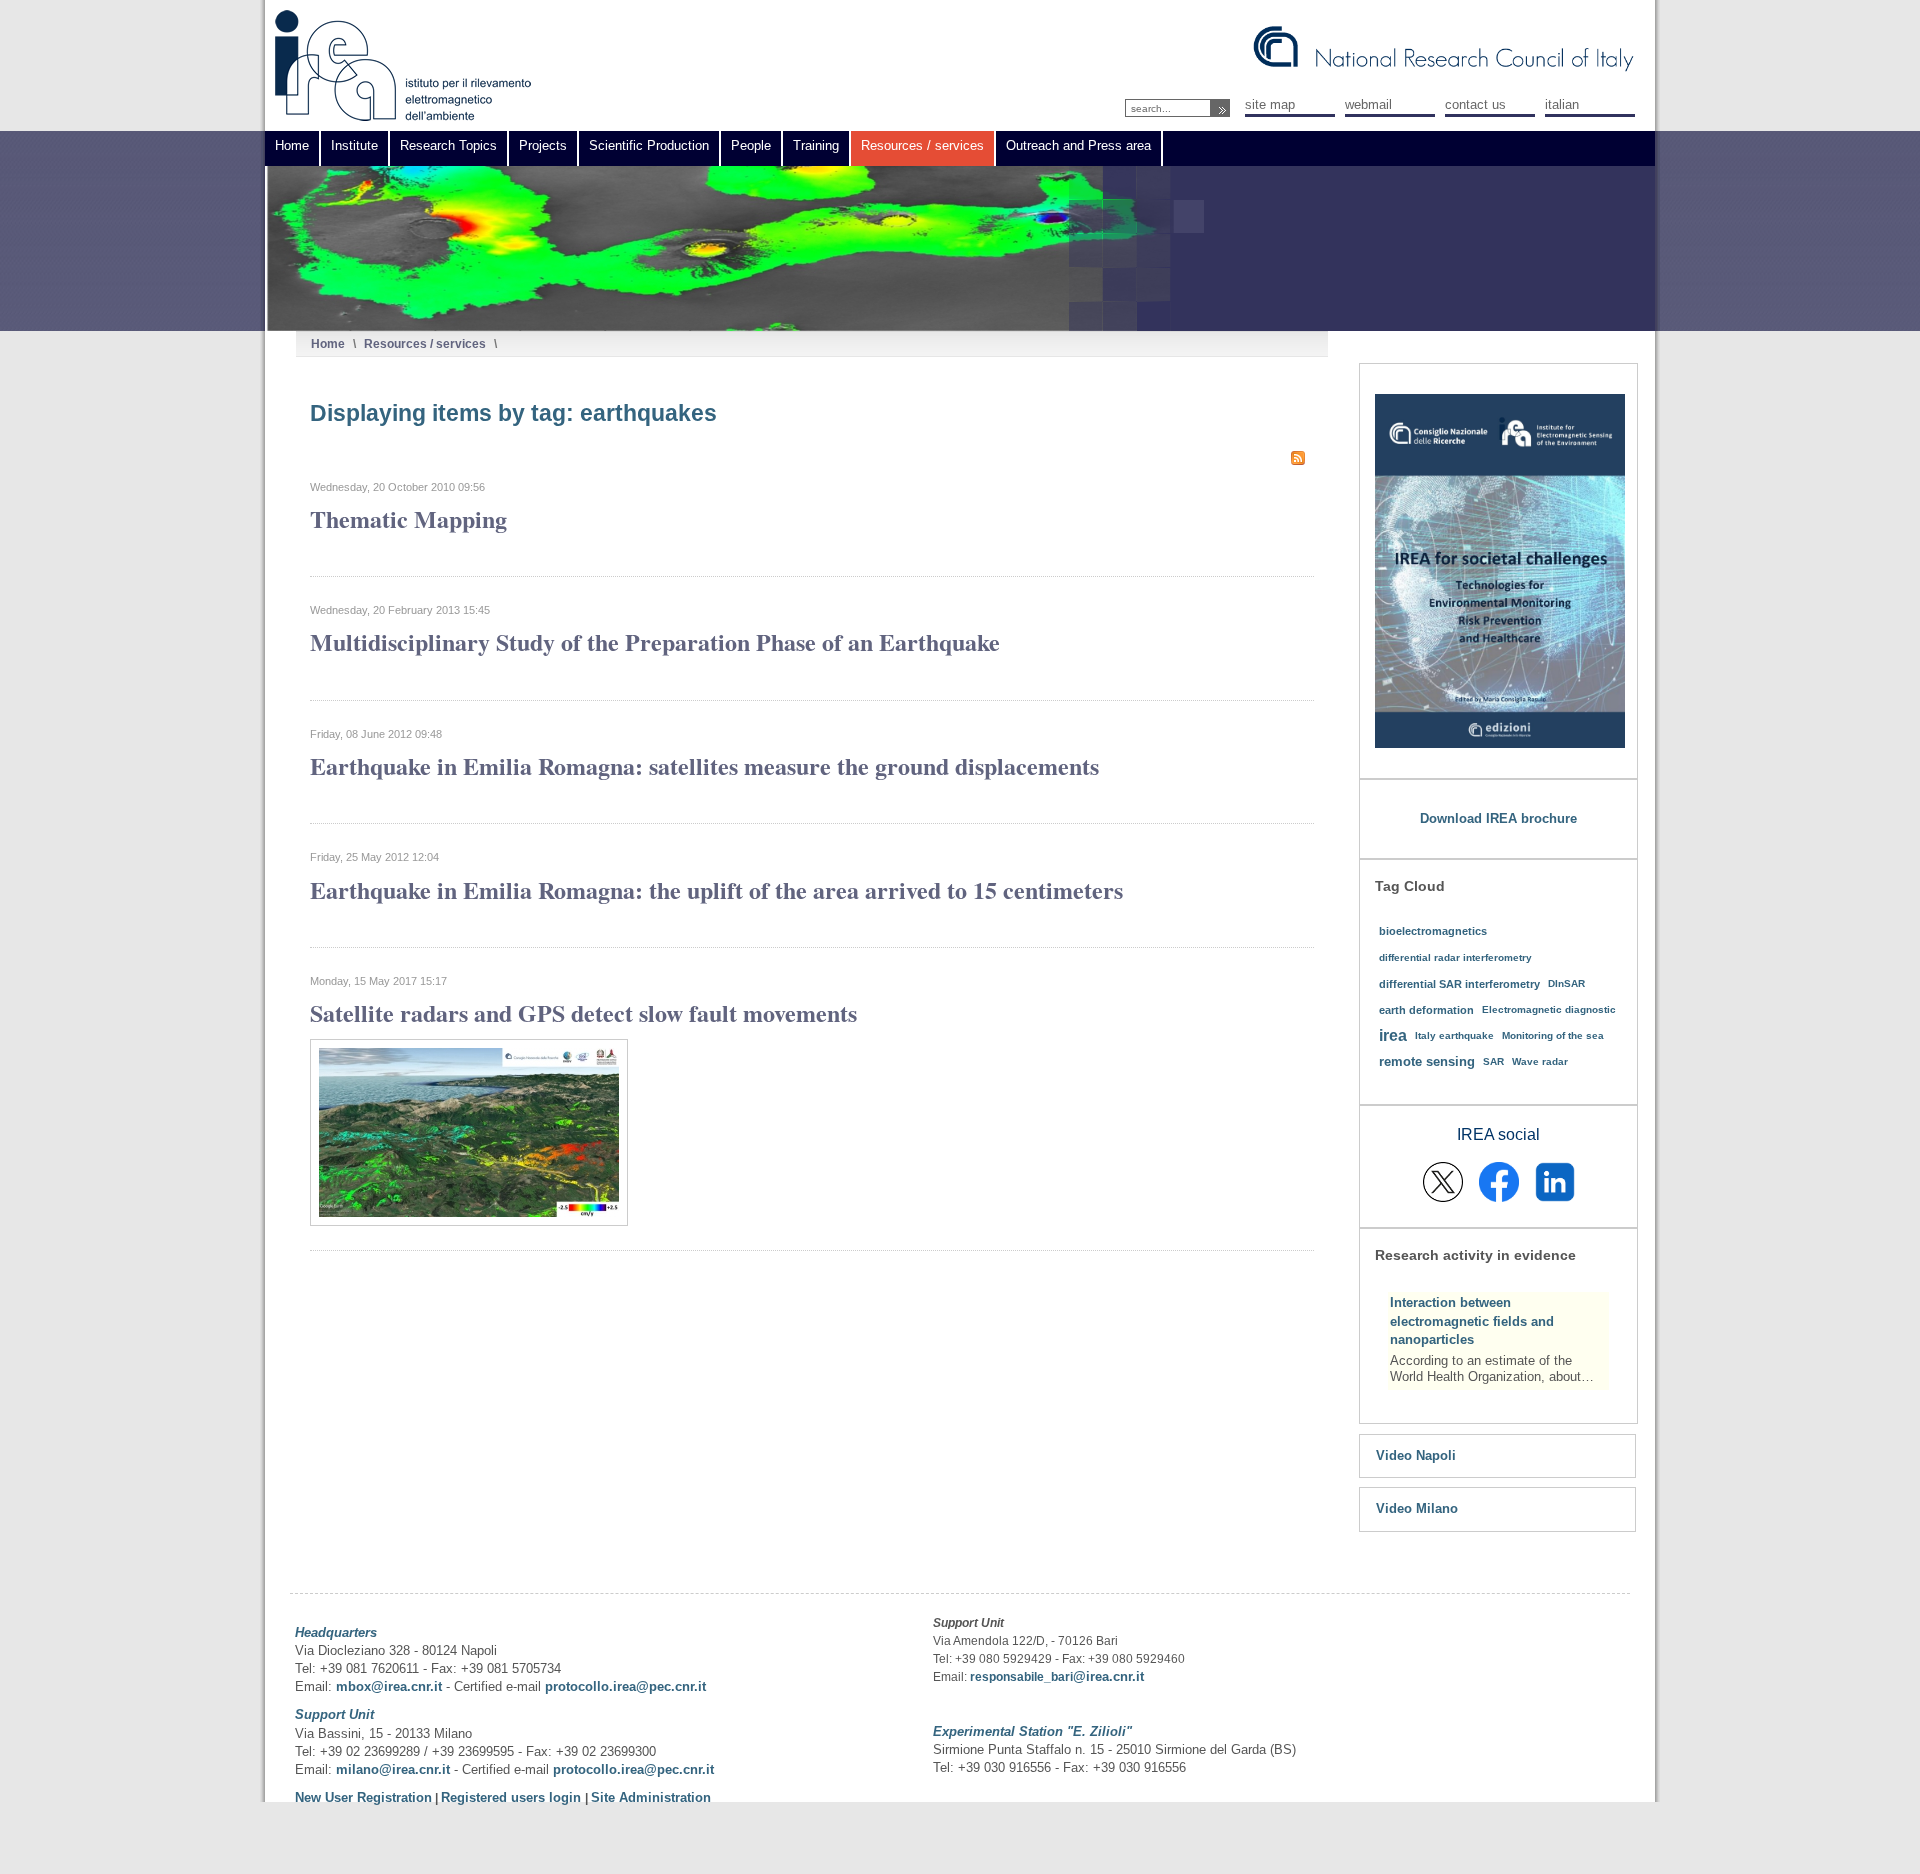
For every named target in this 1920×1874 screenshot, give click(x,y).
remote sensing (1427, 1061)
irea (1393, 1035)
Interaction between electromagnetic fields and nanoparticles (1472, 1320)
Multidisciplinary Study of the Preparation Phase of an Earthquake (655, 641)
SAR (1493, 1061)
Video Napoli (1416, 1455)
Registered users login (513, 1797)
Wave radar (1540, 1061)
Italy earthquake (1454, 1035)
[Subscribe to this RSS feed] (1298, 458)
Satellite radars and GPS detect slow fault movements (583, 1012)
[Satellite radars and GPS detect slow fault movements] (469, 1221)
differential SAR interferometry (1459, 984)
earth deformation (1426, 1010)
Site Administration (651, 1797)
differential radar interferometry (1455, 957)
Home (328, 343)
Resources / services (425, 343)
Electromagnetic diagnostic (1549, 1009)
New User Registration (363, 1797)
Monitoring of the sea (1553, 1035)
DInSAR (1566, 983)
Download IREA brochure (1498, 818)
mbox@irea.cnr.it (389, 1686)
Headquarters (336, 1632)
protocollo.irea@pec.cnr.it (625, 1686)
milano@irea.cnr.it (393, 1769)
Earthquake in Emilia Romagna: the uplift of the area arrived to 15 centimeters (716, 889)
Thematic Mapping (408, 518)
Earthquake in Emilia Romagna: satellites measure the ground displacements (704, 765)
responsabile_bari (1021, 1677)
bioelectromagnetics (1433, 931)
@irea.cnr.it (1108, 1676)
